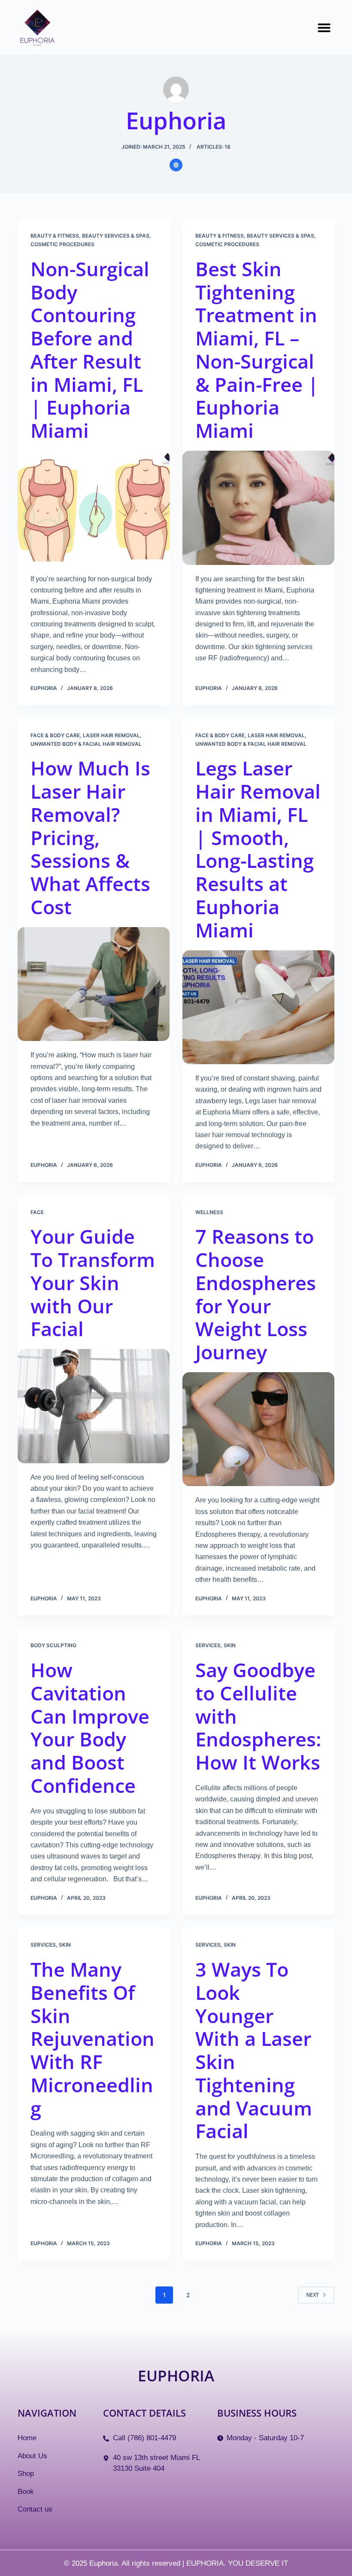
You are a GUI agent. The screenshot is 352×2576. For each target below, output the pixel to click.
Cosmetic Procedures (62, 244)
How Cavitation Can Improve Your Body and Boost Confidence (90, 1728)
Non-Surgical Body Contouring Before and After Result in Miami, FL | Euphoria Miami (90, 349)
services (208, 1645)
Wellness (209, 1212)
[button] (324, 27)
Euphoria (176, 2375)
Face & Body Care (55, 735)
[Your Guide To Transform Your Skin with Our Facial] (94, 1406)
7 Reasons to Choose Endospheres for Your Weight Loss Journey (256, 1294)
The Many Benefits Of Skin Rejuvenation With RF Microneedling (93, 2039)
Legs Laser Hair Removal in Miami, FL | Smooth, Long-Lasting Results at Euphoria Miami (258, 849)
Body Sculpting (53, 1645)
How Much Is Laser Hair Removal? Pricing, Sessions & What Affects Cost (90, 837)
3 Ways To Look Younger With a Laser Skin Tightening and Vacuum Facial (254, 2050)
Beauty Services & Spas (116, 236)
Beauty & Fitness (55, 236)
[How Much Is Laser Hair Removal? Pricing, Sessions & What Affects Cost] (94, 984)
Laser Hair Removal (111, 735)
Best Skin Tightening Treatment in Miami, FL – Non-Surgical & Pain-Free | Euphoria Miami (257, 349)
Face (37, 1212)
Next (313, 2295)
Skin (230, 1645)
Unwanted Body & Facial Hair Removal (86, 744)
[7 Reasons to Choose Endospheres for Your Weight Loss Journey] (258, 1429)
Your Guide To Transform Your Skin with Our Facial (93, 1282)
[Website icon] (176, 165)
